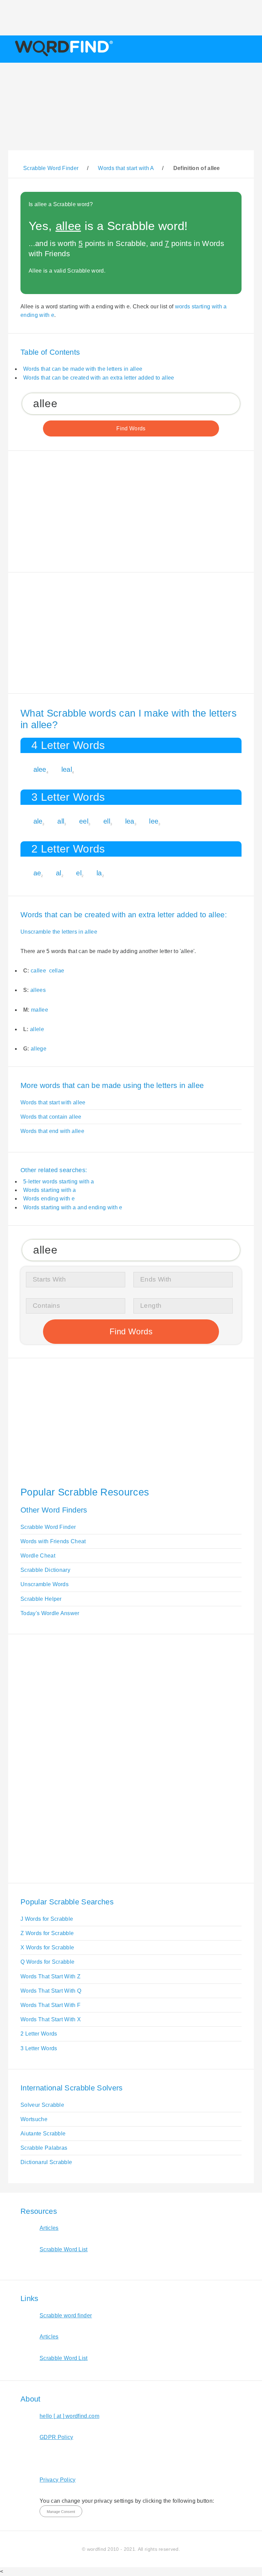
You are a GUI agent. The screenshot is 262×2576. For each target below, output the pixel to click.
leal (67, 769)
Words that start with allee (53, 1102)
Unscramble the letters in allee (59, 932)
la (99, 873)
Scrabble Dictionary (45, 1570)
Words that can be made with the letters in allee (83, 369)
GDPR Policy (56, 2437)
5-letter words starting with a (59, 1182)
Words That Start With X (51, 2019)
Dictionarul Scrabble (46, 2162)
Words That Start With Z (50, 1976)
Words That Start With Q (51, 1991)
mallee (40, 1010)
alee (40, 769)
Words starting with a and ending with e (73, 1207)
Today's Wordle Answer (50, 1613)
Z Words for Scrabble (47, 1933)
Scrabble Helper (41, 1599)
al (59, 873)
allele (37, 1029)
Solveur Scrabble (42, 2105)
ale (38, 821)
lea (130, 821)
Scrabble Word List (64, 2249)
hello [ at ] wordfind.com (69, 2416)
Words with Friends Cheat (53, 1541)
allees (38, 990)
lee (154, 821)
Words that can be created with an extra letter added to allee (99, 378)
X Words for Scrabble (47, 1948)
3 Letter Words (39, 2048)
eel (84, 821)
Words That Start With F (50, 2005)
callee (38, 971)
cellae (57, 971)
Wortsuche (34, 2119)
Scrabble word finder (66, 2316)
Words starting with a (50, 1190)
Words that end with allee (52, 1131)
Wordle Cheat (38, 1556)
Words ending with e (49, 1199)
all (61, 821)
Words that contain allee (51, 1117)
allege (39, 1049)
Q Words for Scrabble (47, 1962)
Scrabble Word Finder (48, 1527)
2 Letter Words (39, 2034)
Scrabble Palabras (44, 2148)
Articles (49, 2228)
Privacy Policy (57, 2480)
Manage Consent (61, 2512)
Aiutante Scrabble (43, 2134)
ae (37, 873)
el (79, 873)
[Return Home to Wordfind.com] (63, 56)
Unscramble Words (45, 1584)
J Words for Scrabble (47, 1919)
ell (107, 821)
